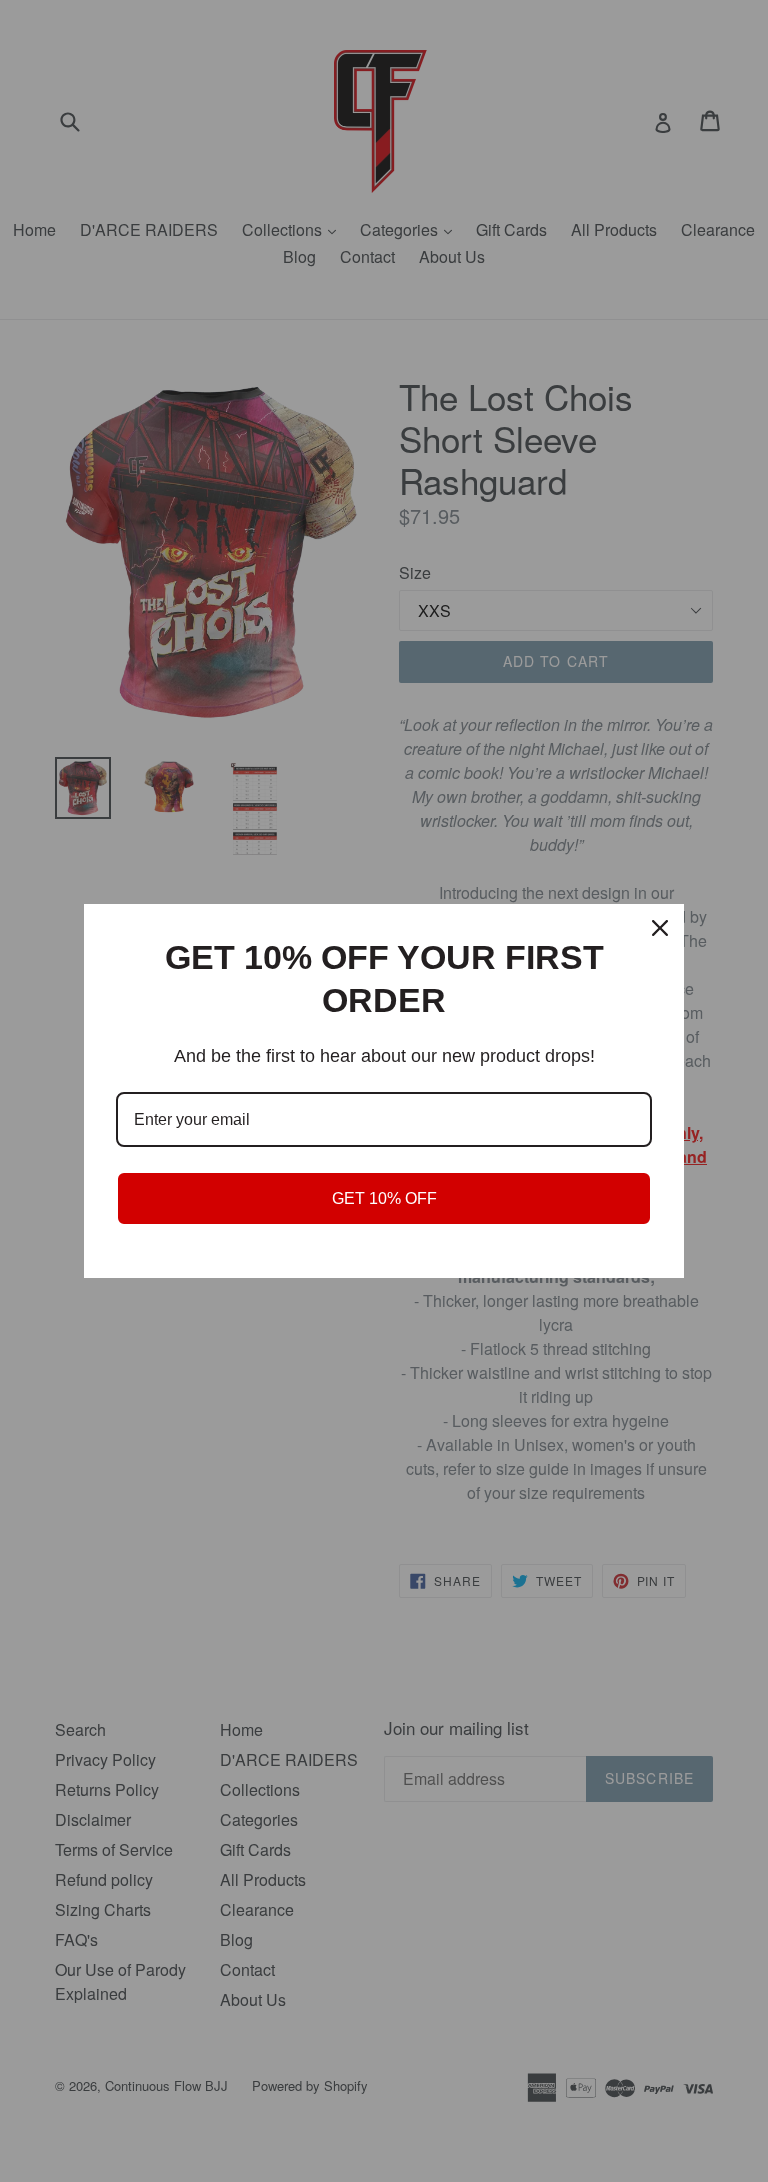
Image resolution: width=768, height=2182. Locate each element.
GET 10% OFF (384, 1198)
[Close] (660, 928)
